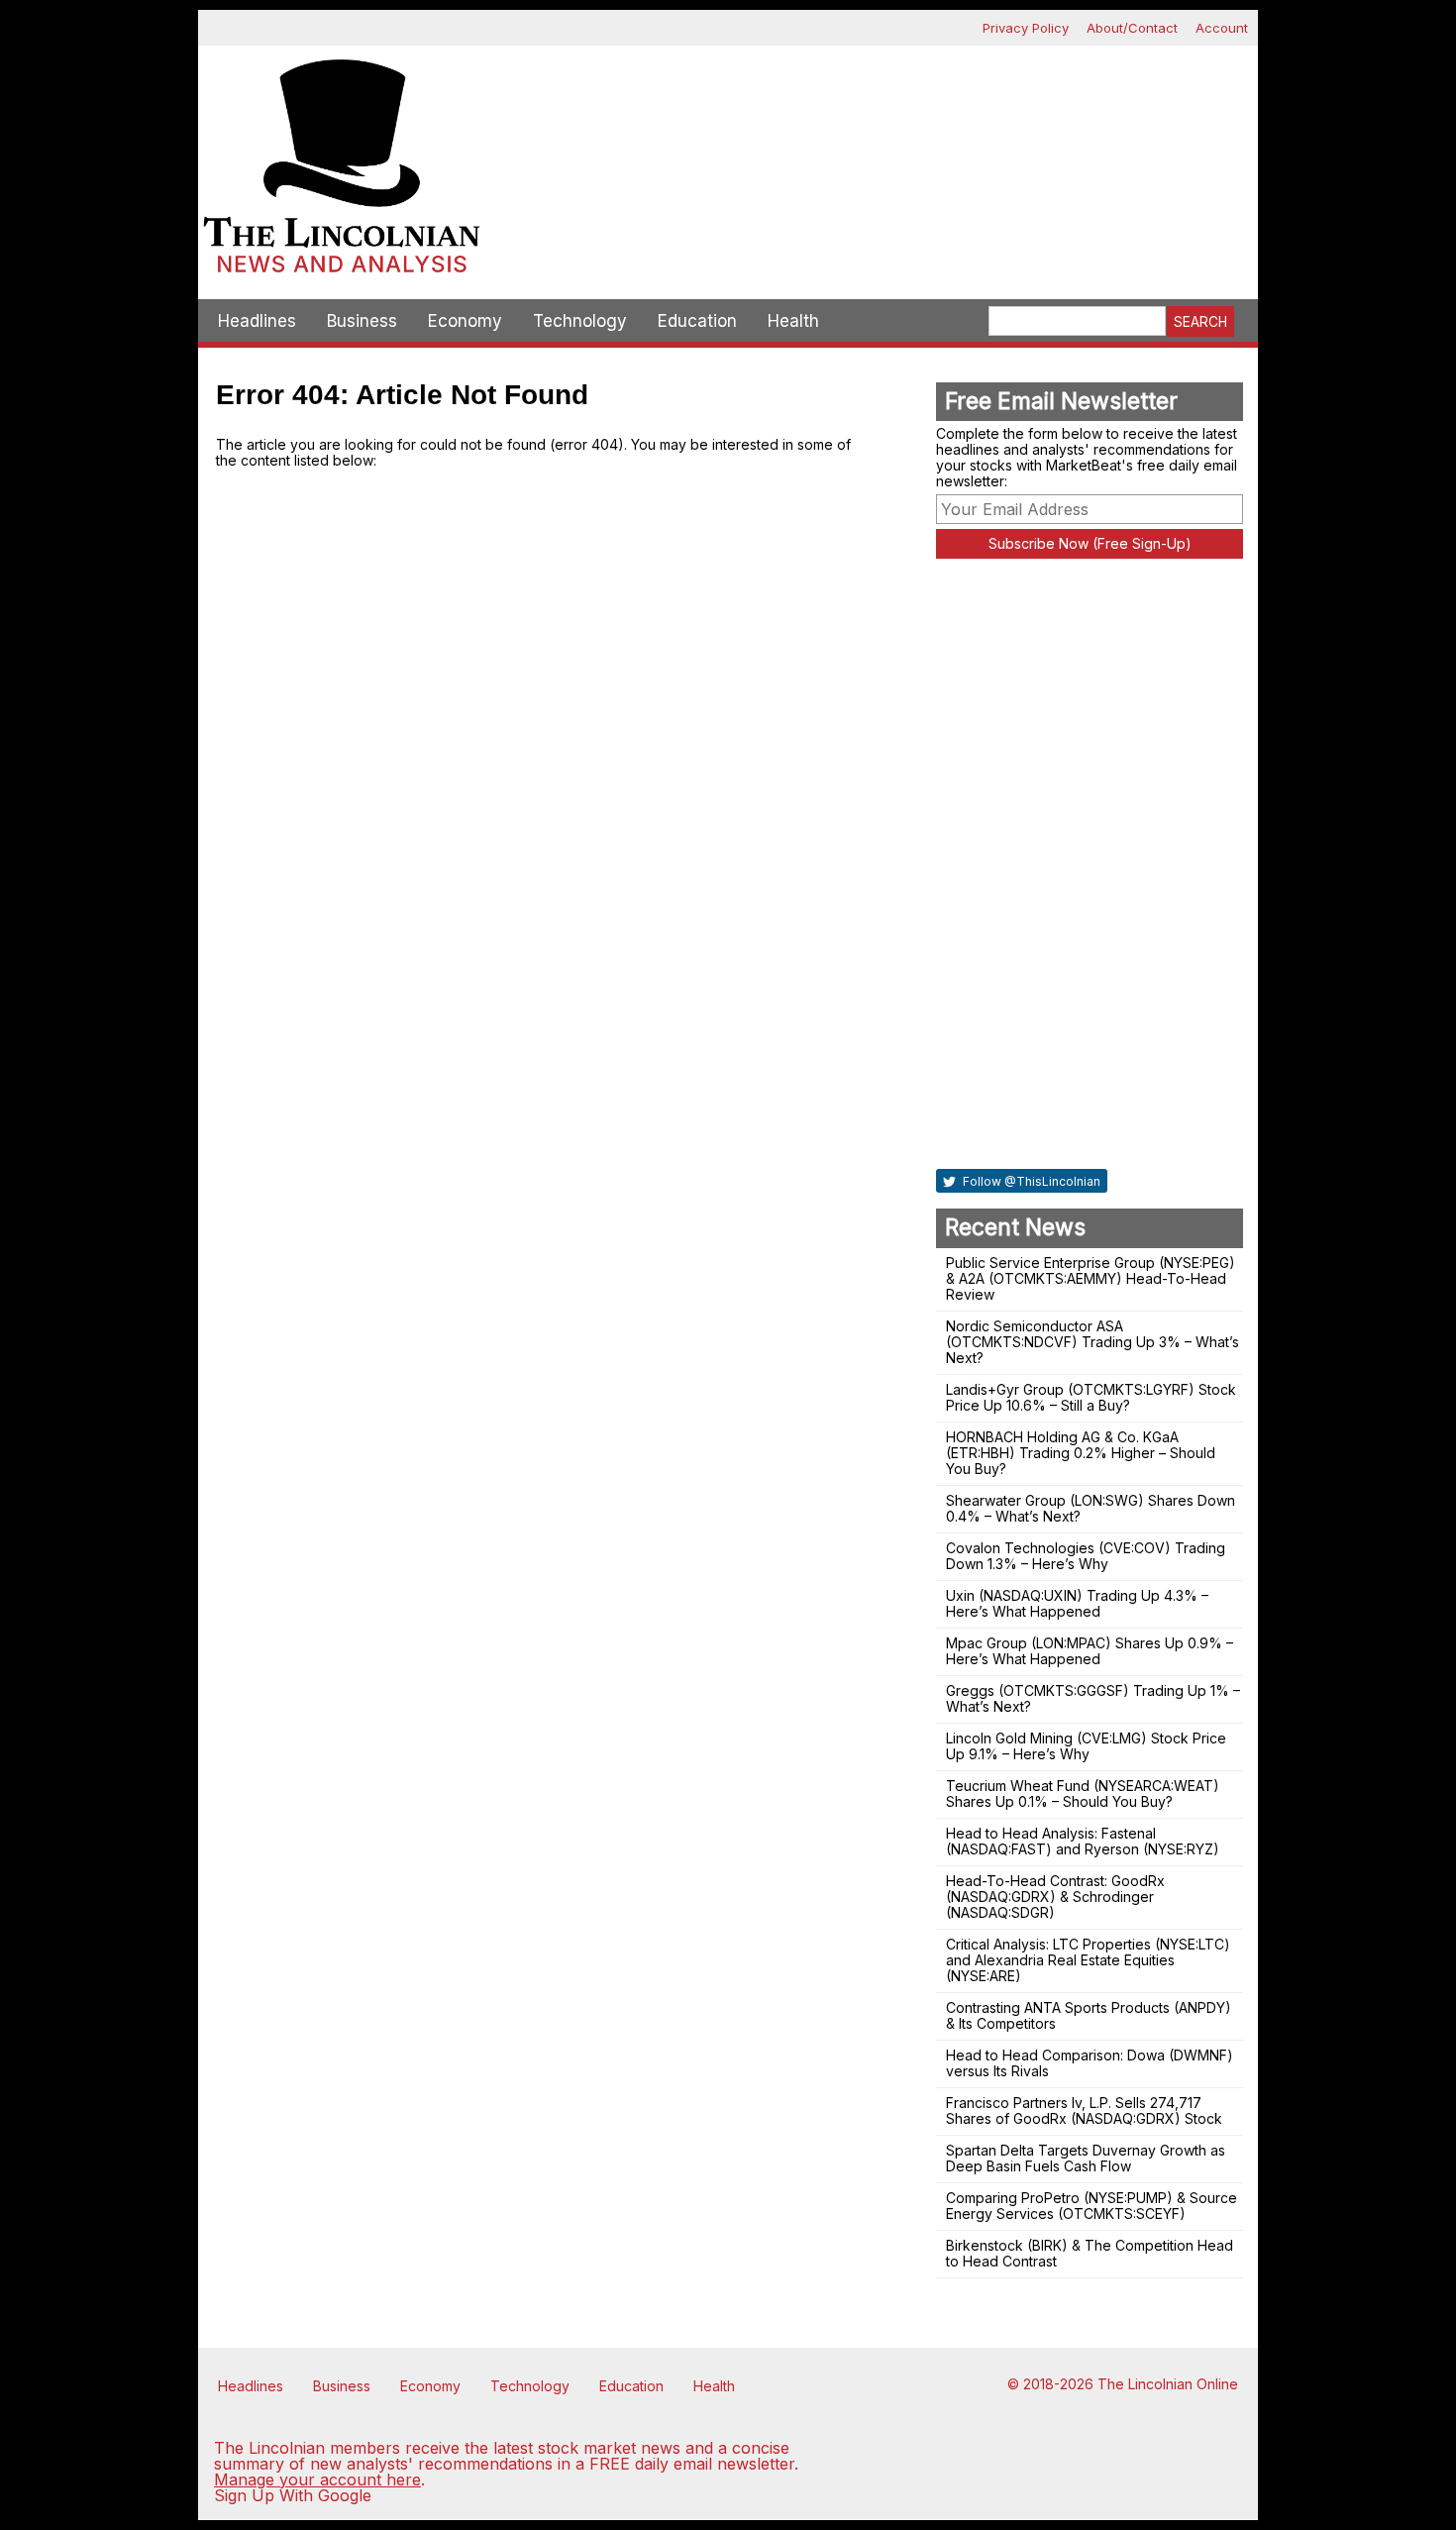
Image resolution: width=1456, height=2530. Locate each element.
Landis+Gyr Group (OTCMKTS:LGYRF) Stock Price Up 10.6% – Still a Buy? (1091, 1397)
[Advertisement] (872, 115)
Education (697, 321)
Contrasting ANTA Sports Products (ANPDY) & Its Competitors (1089, 2015)
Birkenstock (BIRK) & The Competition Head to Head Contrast (1090, 2253)
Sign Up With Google (293, 2495)
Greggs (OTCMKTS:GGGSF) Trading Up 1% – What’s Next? (1093, 1698)
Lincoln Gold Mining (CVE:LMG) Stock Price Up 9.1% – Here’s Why (1086, 1746)
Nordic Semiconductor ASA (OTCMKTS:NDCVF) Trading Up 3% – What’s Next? (1092, 1342)
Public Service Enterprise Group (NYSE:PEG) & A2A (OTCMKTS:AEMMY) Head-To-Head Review (1091, 1278)
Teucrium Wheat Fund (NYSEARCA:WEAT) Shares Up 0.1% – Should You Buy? (1083, 1793)
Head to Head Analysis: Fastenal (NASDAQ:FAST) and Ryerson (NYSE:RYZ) (1083, 1841)
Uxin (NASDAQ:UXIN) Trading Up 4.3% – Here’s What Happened (1077, 1603)
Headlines (257, 321)
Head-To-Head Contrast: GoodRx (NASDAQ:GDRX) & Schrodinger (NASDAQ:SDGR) (1055, 1897)
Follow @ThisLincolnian (1030, 1181)
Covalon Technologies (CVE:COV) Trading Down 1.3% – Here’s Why (1086, 1556)
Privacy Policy (1026, 28)
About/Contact (1132, 28)
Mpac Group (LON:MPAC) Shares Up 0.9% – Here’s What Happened (1090, 1651)
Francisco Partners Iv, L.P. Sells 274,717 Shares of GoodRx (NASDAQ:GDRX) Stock (1084, 2110)
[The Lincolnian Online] (342, 172)
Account (1222, 28)
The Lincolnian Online (1168, 2384)
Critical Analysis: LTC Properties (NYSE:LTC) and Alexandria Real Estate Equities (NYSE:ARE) (1088, 1960)
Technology (580, 321)
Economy (465, 321)
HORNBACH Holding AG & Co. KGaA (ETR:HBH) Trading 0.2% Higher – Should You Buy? (1081, 1453)
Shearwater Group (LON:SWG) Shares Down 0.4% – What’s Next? (1091, 1508)
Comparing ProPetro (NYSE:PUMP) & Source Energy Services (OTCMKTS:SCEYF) (1092, 2206)
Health (793, 321)
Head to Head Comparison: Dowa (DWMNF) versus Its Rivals (1090, 2063)
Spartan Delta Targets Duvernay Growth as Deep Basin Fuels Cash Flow (1086, 2158)
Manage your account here (317, 2479)
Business (362, 321)
